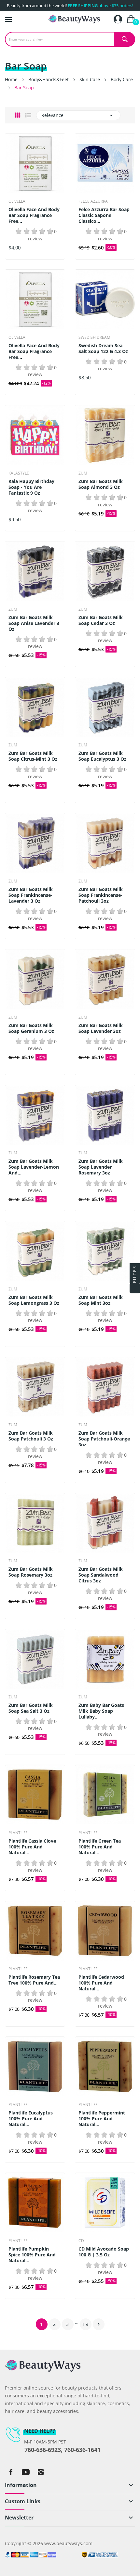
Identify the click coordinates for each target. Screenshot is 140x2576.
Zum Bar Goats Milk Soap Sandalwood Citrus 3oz (101, 1575)
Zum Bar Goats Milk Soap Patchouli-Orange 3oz (104, 1439)
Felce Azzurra (93, 201)
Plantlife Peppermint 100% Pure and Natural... (102, 2119)
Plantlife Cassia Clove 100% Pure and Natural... (32, 1847)
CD (81, 2241)
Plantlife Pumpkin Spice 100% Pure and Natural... (32, 2255)
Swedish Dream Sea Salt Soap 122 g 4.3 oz (103, 349)
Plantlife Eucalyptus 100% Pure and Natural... (31, 2119)
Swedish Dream (94, 337)
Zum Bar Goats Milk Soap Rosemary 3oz (31, 1572)
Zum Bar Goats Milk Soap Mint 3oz (101, 1300)
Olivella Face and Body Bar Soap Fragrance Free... (34, 215)
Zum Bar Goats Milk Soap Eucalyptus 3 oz (102, 756)
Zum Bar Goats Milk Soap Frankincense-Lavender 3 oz (31, 895)
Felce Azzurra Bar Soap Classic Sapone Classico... (104, 215)
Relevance (78, 115)
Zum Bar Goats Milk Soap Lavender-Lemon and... (34, 1167)
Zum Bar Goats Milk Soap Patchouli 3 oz (31, 1436)
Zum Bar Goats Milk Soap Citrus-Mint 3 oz (33, 756)
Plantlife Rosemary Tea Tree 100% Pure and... (34, 1980)
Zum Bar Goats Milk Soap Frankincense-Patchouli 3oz (101, 895)
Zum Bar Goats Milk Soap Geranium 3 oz (31, 1028)
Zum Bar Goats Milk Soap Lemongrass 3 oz (34, 1300)
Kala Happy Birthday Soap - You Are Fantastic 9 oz (31, 487)
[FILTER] (135, 1288)
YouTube (26, 2472)
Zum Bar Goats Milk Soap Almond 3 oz (101, 484)
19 (86, 2324)
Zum (83, 473)
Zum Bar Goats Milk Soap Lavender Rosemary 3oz (101, 1167)
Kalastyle (19, 473)
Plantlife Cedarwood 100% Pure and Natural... (101, 1983)
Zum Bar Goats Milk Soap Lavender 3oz (101, 1028)
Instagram (41, 2472)
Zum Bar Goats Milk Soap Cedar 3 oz (101, 620)
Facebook (11, 2472)
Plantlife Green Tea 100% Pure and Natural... (100, 1847)
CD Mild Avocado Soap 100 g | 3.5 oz (104, 2252)
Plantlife (18, 1833)
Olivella (17, 201)
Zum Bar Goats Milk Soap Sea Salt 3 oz (31, 1708)
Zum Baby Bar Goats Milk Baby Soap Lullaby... (101, 1711)
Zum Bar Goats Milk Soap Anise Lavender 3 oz (34, 623)
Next (99, 2324)
